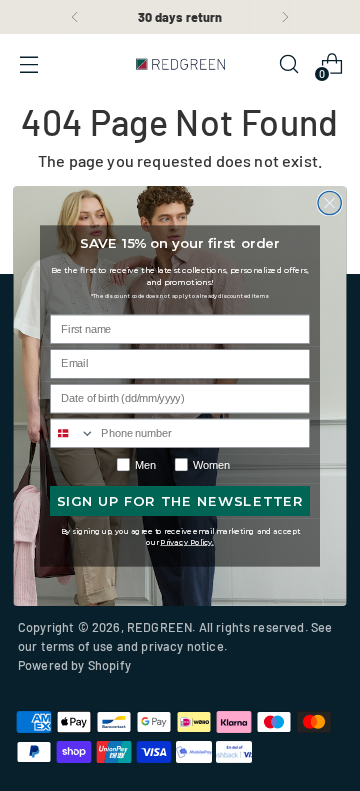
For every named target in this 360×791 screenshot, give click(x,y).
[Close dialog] (329, 202)
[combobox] (73, 433)
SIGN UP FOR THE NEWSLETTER (180, 501)
